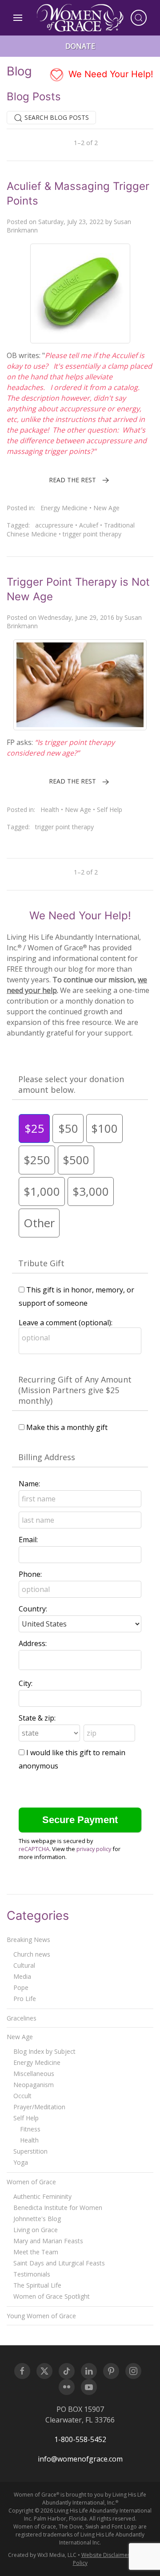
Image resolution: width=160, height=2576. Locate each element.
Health (50, 809)
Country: (33, 1609)
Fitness (30, 2129)
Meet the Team (36, 2252)
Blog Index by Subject (44, 2051)
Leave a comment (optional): (66, 1323)
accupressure (54, 525)
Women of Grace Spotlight (52, 2296)
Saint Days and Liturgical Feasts (59, 2263)
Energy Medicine (64, 508)
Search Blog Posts (56, 117)
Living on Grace (36, 2230)
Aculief (89, 525)
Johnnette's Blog (37, 2219)
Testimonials (32, 2274)
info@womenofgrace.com (80, 2459)
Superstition (30, 2151)
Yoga (21, 2162)
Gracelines (22, 2018)
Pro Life (25, 1999)
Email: (28, 1540)
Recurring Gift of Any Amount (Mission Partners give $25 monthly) (75, 1390)
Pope (21, 1987)
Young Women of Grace (41, 2316)
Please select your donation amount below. (71, 1084)
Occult (22, 2096)
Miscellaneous (34, 2074)
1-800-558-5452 (80, 2439)
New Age (106, 508)
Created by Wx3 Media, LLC (42, 2555)
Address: (33, 1643)
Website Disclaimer (106, 2555)
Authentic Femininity (42, 2196)
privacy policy (94, 1849)
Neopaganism (34, 2085)
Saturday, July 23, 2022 (71, 222)
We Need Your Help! (110, 74)
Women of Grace (31, 2182)
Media (22, 1976)
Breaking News (28, 1940)
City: (26, 1683)
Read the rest (72, 480)
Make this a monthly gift (67, 1427)
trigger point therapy (92, 534)
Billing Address (47, 1457)
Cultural (24, 1965)
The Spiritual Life (37, 2285)
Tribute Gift (41, 1263)
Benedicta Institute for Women (58, 2208)
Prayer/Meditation (39, 2107)
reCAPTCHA (34, 1849)
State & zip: (37, 1718)
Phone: (30, 1574)
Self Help (110, 809)
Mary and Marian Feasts (48, 2241)
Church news (32, 1954)
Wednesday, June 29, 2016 (76, 617)
